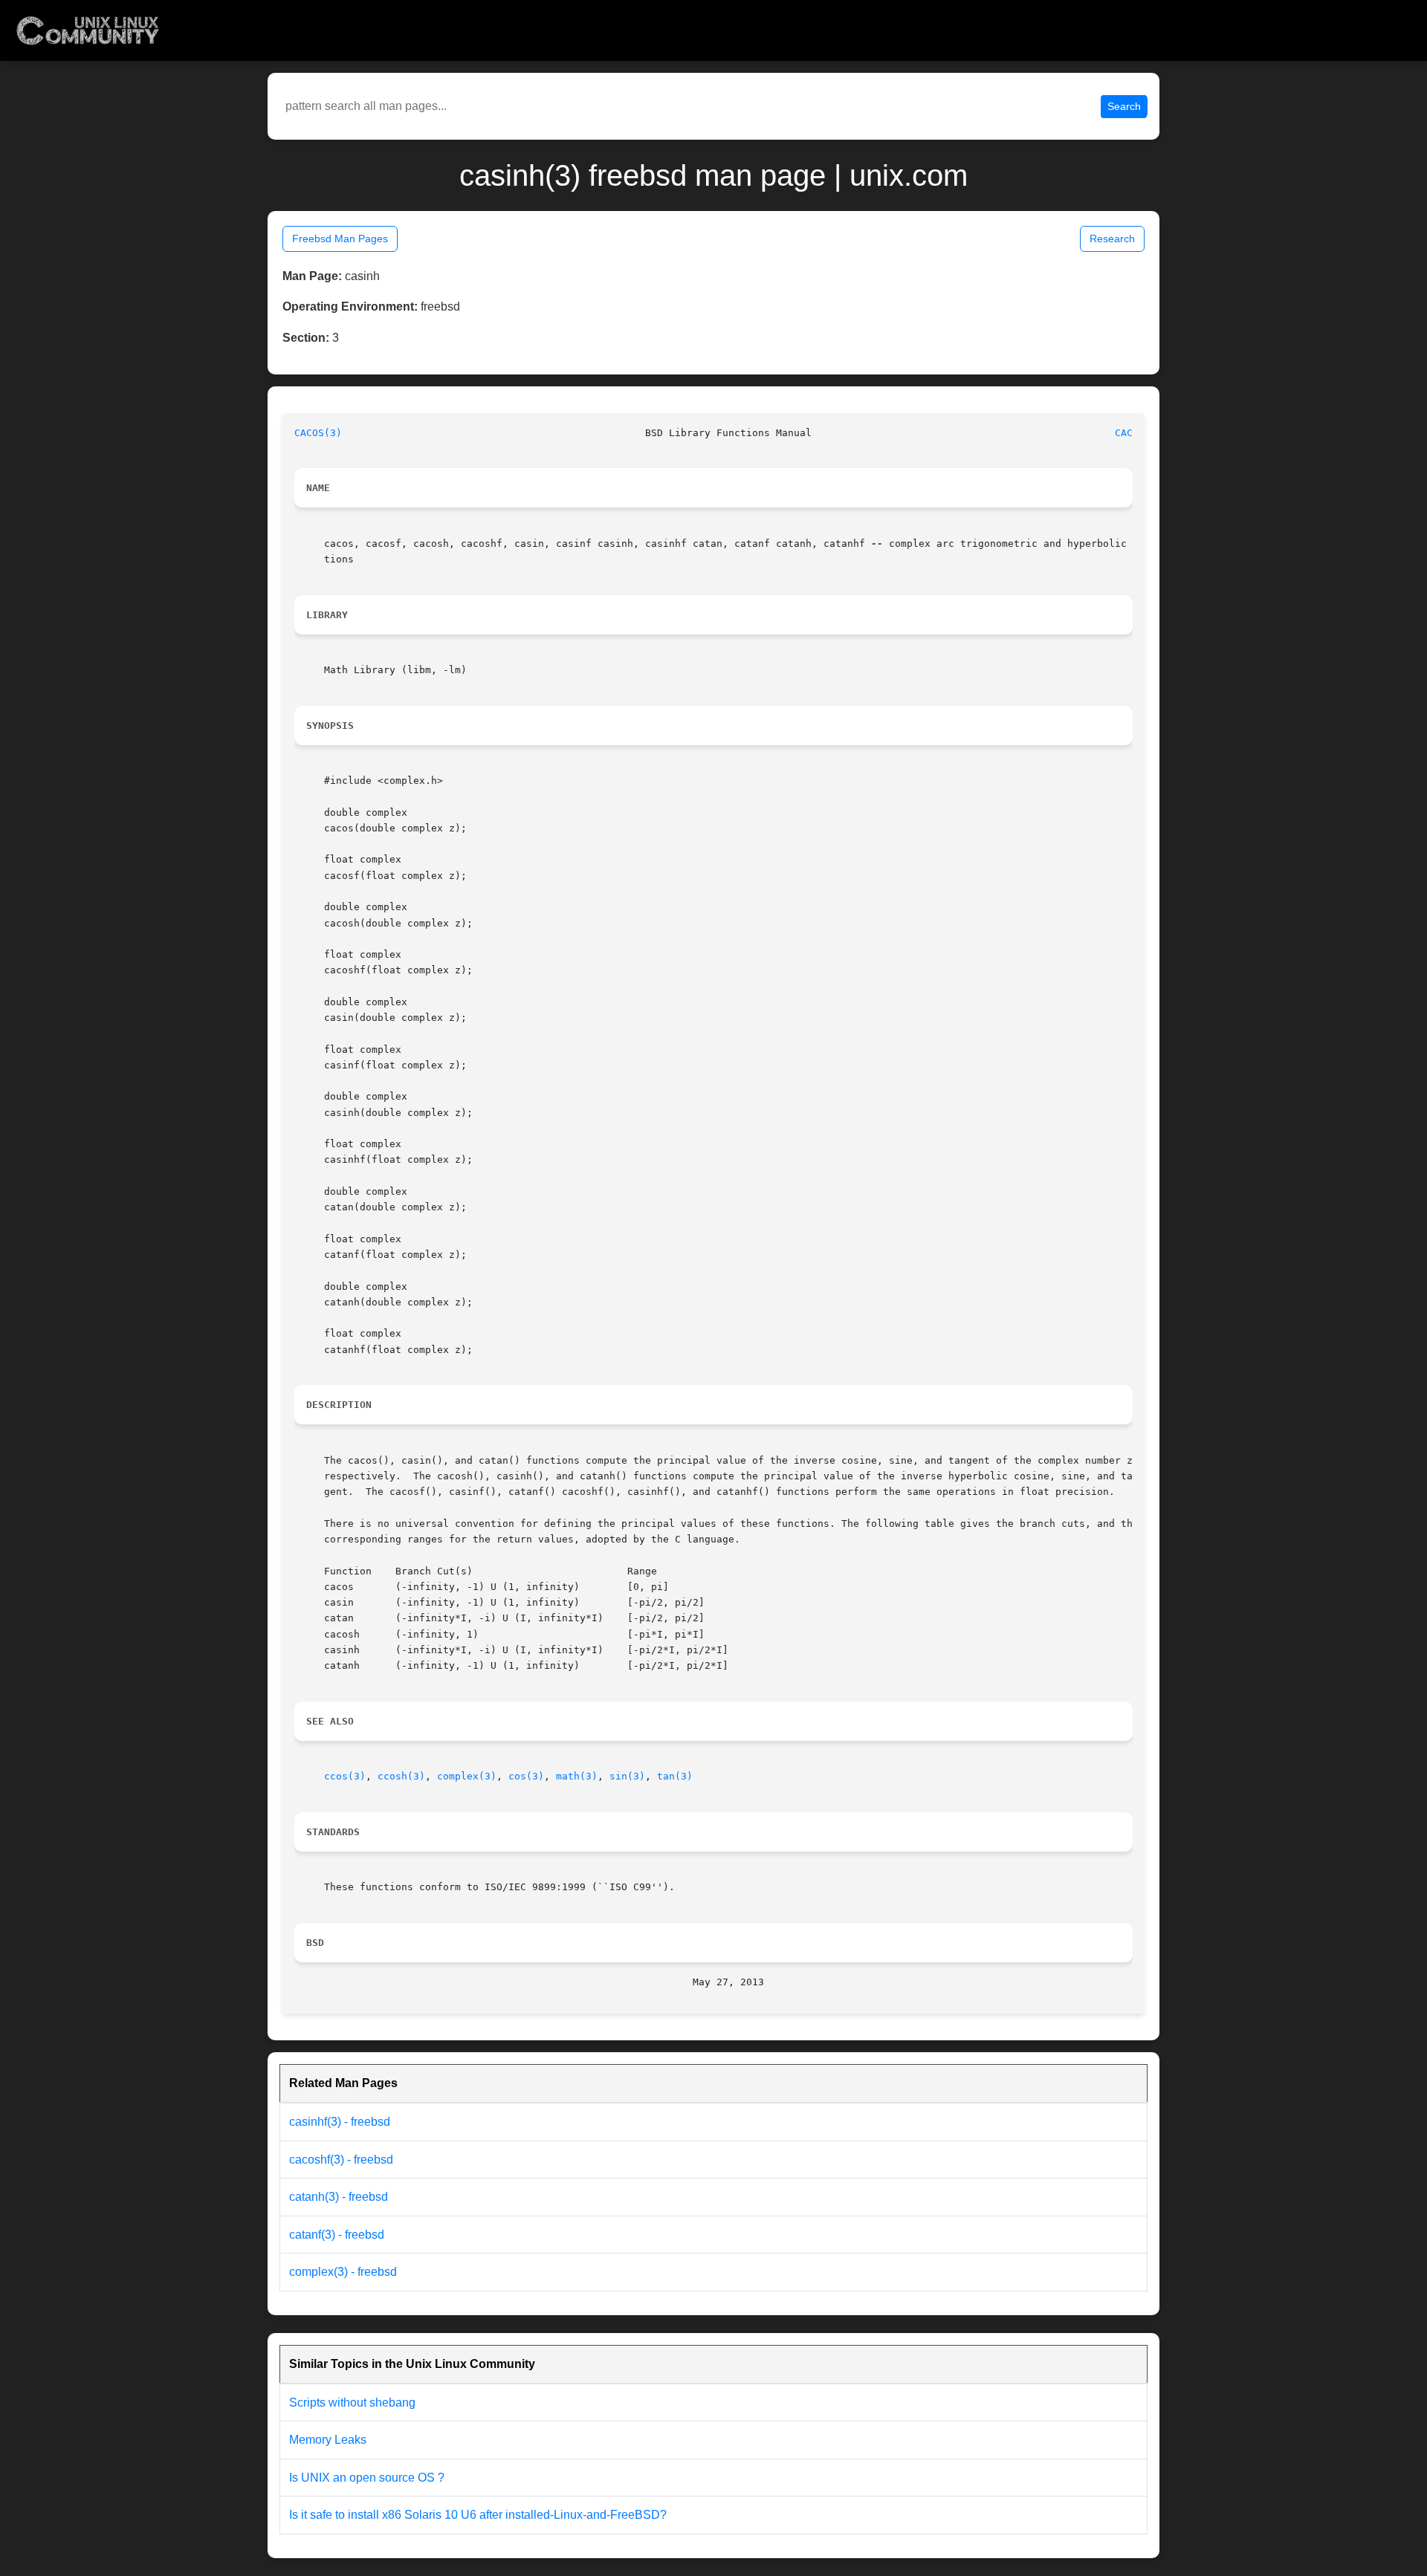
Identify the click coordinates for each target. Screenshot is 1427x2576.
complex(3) (467, 1776)
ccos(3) (345, 1776)
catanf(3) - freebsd (337, 2235)
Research (1112, 239)
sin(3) (627, 1776)
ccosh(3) (401, 1776)
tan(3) (675, 1776)
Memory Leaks (328, 2440)
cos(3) (526, 1776)
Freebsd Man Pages (340, 239)
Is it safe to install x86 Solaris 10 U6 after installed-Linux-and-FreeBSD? (478, 2515)
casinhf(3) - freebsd (340, 2122)
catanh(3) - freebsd (339, 2197)
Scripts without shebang (352, 2403)
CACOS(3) (318, 433)
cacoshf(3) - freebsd (341, 2160)
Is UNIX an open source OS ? (367, 2478)
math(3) (577, 1776)
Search (1124, 106)
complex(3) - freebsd (343, 2272)
